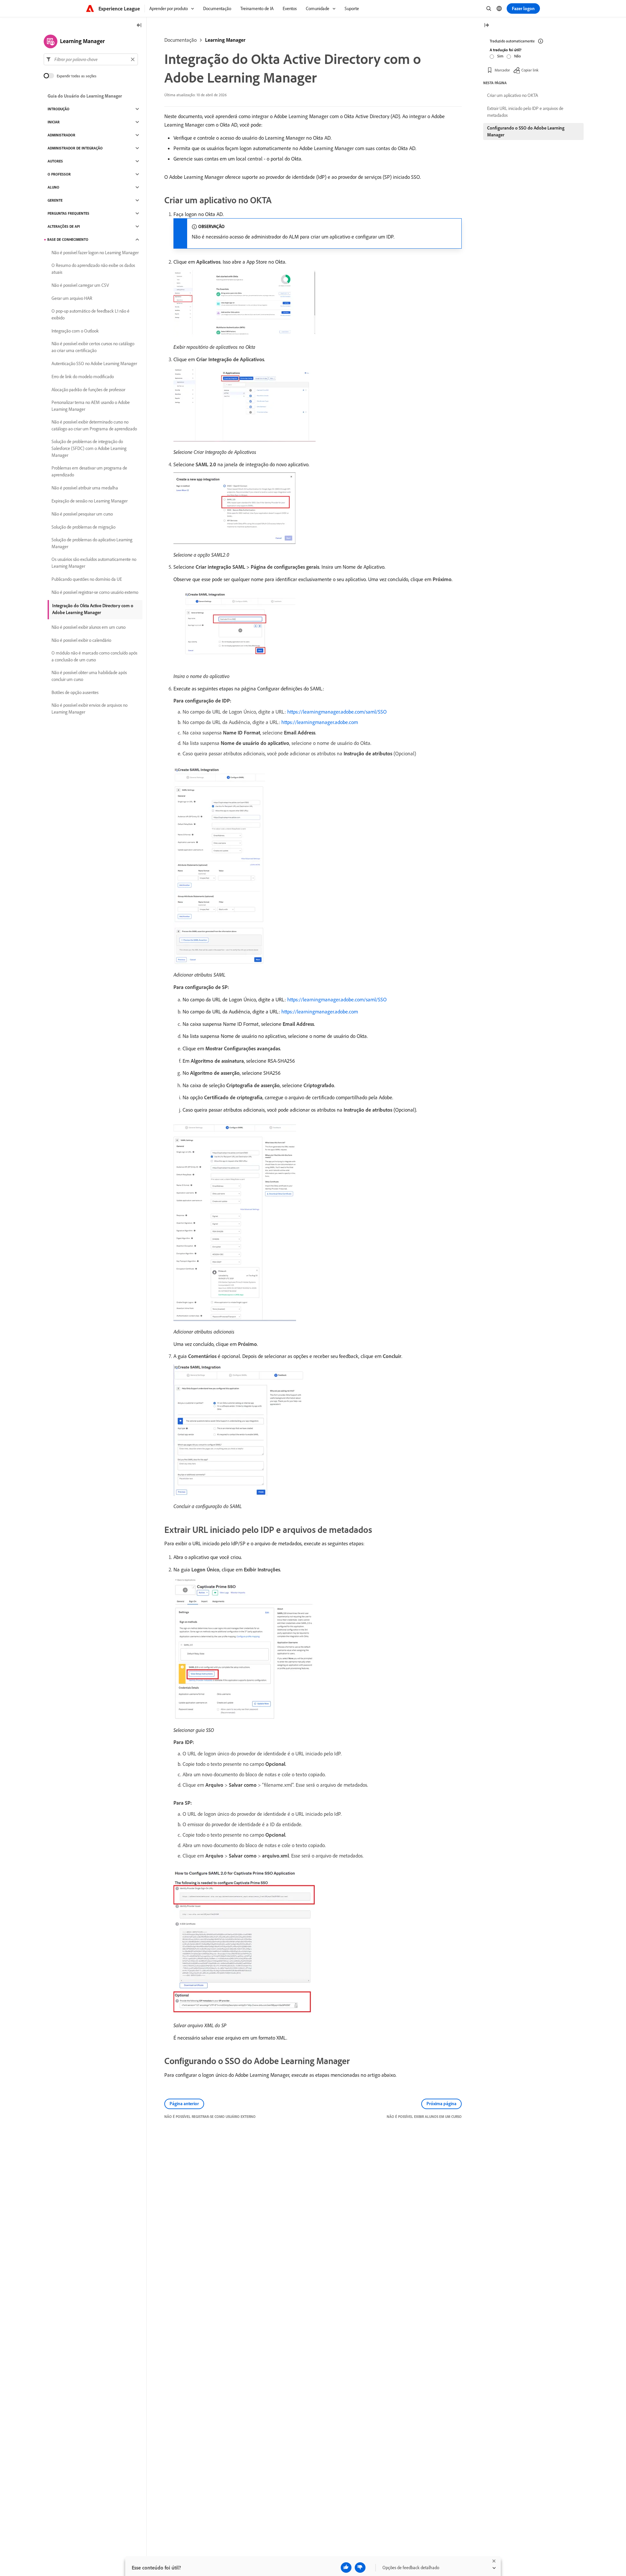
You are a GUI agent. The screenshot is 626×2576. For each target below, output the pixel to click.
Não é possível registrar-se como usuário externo (95, 592)
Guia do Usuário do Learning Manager (85, 96)
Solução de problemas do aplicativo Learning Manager (92, 543)
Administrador (61, 135)
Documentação (180, 40)
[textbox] (91, 59)
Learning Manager (225, 40)
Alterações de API (64, 226)
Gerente (55, 200)
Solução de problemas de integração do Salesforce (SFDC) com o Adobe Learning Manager (89, 448)
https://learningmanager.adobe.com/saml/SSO (337, 712)
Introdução (59, 109)
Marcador (502, 70)
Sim (500, 56)
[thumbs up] (346, 2568)
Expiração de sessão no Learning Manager (89, 501)
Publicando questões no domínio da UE (87, 579)
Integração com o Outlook (75, 331)
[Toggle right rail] (486, 26)
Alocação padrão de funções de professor (88, 390)
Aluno (53, 187)
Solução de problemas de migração (83, 527)
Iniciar (54, 122)
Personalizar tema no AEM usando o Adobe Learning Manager (91, 406)
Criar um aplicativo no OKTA (513, 95)
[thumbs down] (360, 2568)
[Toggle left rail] (139, 26)
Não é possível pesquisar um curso (82, 514)
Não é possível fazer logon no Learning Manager (95, 253)
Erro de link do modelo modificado (83, 377)
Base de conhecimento (68, 239)
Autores (55, 161)
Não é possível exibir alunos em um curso (89, 627)
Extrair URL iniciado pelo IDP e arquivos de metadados (525, 112)
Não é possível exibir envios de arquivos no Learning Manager (89, 709)
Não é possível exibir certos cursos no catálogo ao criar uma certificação (93, 347)
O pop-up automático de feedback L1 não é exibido (90, 314)
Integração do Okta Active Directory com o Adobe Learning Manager (93, 609)
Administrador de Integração (75, 148)
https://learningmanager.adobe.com (320, 722)
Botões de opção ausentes (75, 692)
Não (517, 56)
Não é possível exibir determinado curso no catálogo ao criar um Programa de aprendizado (94, 425)
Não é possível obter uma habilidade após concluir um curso (89, 676)
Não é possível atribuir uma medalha (85, 488)
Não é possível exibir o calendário (81, 640)
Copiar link (530, 70)
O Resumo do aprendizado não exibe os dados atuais (93, 269)
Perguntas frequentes (68, 213)
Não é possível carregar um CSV (80, 285)
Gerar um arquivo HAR (72, 298)
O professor (59, 174)
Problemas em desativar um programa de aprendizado (89, 471)
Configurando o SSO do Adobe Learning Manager (526, 131)
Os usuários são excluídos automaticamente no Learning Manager (94, 563)
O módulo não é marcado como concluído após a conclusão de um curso (94, 656)
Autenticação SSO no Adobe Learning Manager (94, 363)
